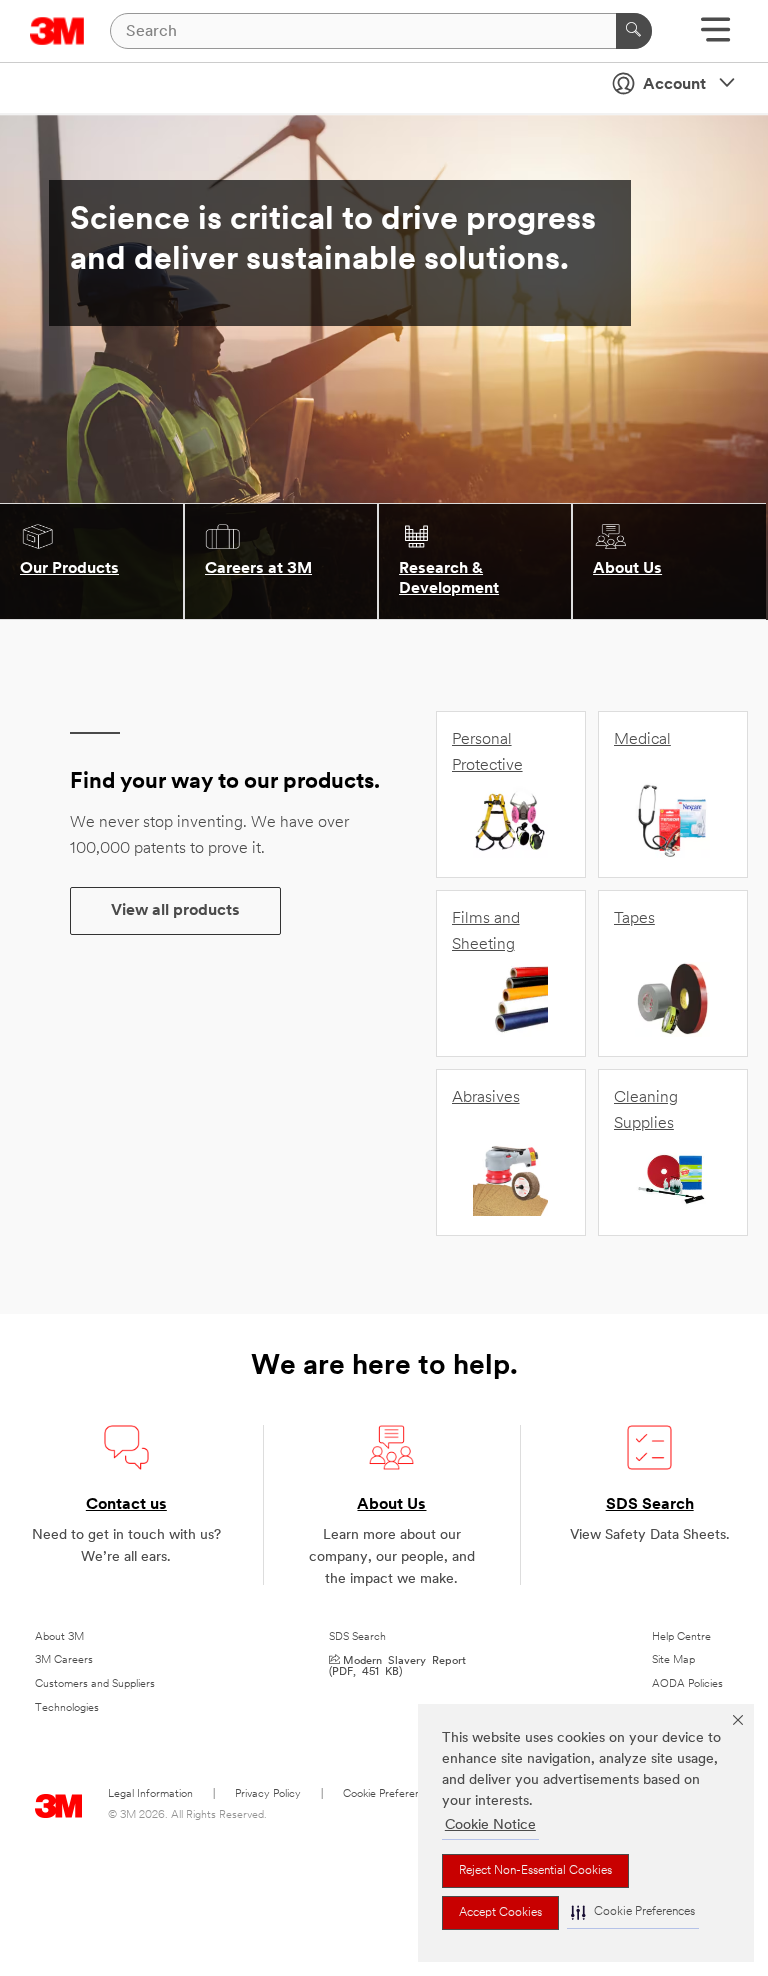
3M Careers (64, 1660)
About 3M (59, 1637)
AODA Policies (687, 1684)
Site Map (673, 1660)
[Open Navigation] (715, 36)
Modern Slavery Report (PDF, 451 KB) (397, 1665)
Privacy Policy (268, 1794)
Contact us (126, 1505)
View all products (175, 911)
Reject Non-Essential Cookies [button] (535, 1871)
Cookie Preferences (390, 1794)
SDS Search (650, 1505)
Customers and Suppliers (95, 1684)
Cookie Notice (490, 1825)
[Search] (634, 31)
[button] (633, 1912)
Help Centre (681, 1637)
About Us (391, 1505)
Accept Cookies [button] (500, 1913)
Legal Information (150, 1794)
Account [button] (674, 85)
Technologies (67, 1708)
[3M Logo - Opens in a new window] (57, 31)
